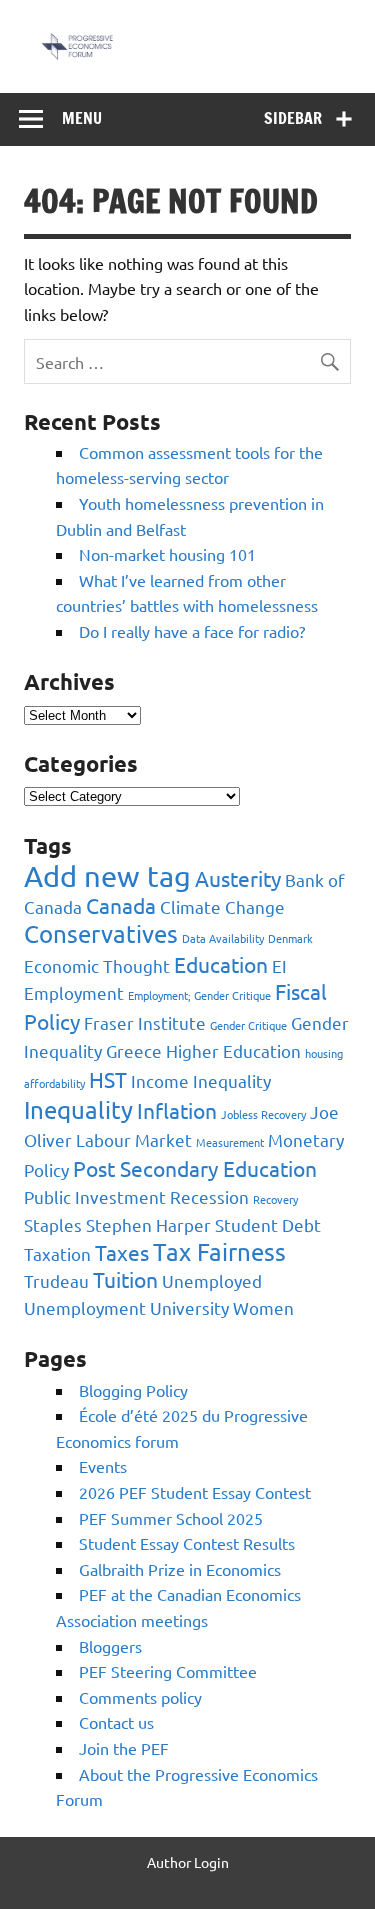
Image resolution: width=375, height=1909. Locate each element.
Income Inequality (201, 1080)
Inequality (78, 1109)
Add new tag (107, 876)
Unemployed (212, 1280)
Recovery (275, 1199)
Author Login (188, 1862)
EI (279, 965)
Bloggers (110, 1646)
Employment (74, 992)
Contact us (116, 1722)
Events (103, 1466)
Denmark (290, 938)
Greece (134, 1050)
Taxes (122, 1252)
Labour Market (134, 1139)
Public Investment (95, 1196)
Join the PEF (124, 1748)
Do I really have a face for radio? (192, 631)
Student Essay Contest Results (187, 1543)
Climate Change (222, 906)
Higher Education (233, 1050)
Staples (53, 1224)
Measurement (230, 1142)
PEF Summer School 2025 (171, 1518)
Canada (121, 905)
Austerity (238, 878)
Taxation (57, 1253)
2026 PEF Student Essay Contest (195, 1492)
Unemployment (85, 1307)
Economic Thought (97, 965)
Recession (209, 1196)
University (189, 1307)
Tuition (125, 1279)
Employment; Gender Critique (199, 995)
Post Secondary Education (195, 1168)
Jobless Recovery (263, 1114)
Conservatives (101, 933)
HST (108, 1079)
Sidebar (293, 118)
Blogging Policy (133, 1390)
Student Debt (268, 1224)
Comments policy (140, 1697)
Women (263, 1307)
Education (221, 964)
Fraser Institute (145, 1022)
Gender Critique (248, 1025)
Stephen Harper (148, 1224)
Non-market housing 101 (167, 554)
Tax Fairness (219, 1251)
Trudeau (56, 1280)
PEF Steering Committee (168, 1671)
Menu (82, 118)
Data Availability (223, 938)
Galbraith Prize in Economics (180, 1569)
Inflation (177, 1110)
